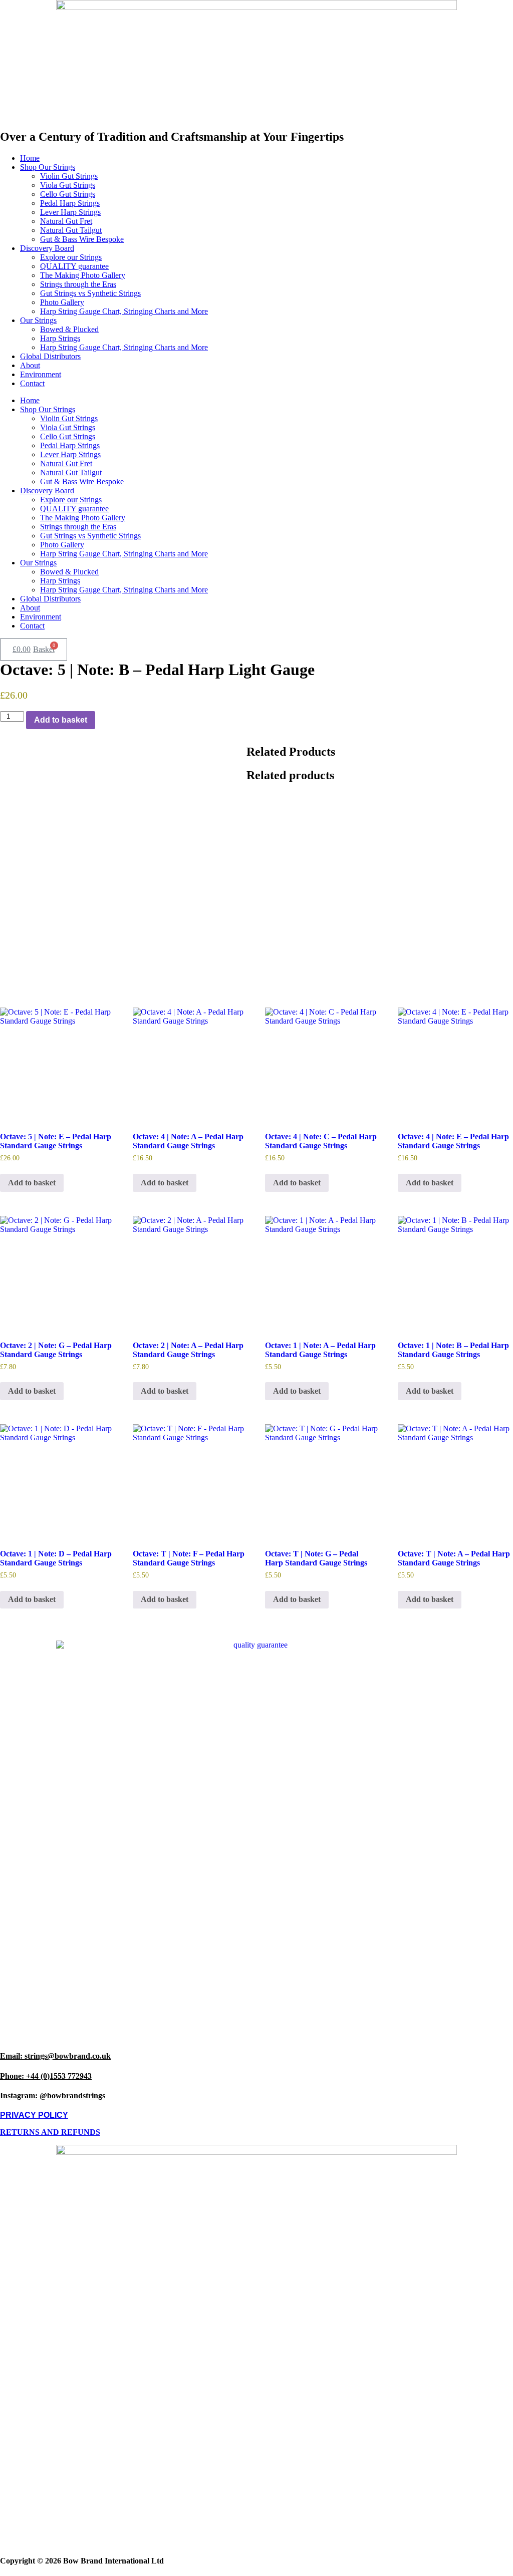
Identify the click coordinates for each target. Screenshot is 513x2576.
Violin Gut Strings (69, 176)
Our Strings (38, 320)
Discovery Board (47, 248)
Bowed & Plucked (69, 329)
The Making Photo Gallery (83, 275)
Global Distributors (50, 356)
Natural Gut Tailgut (71, 230)
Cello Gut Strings (68, 194)
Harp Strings (60, 338)
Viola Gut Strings (68, 185)
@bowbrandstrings (53, 2096)
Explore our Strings (71, 257)
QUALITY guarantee (74, 266)
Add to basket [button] (32, 1183)
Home (30, 158)
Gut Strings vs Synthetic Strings (90, 293)
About (30, 365)
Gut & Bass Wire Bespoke (82, 239)
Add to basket (61, 720)
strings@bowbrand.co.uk (55, 2056)
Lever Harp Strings (70, 212)
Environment (41, 374)
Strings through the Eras (78, 284)
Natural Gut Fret (66, 221)
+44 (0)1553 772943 (46, 2076)
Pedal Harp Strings (70, 203)
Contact (32, 383)
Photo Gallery (62, 302)
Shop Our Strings (48, 167)
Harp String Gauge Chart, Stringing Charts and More (124, 311)
